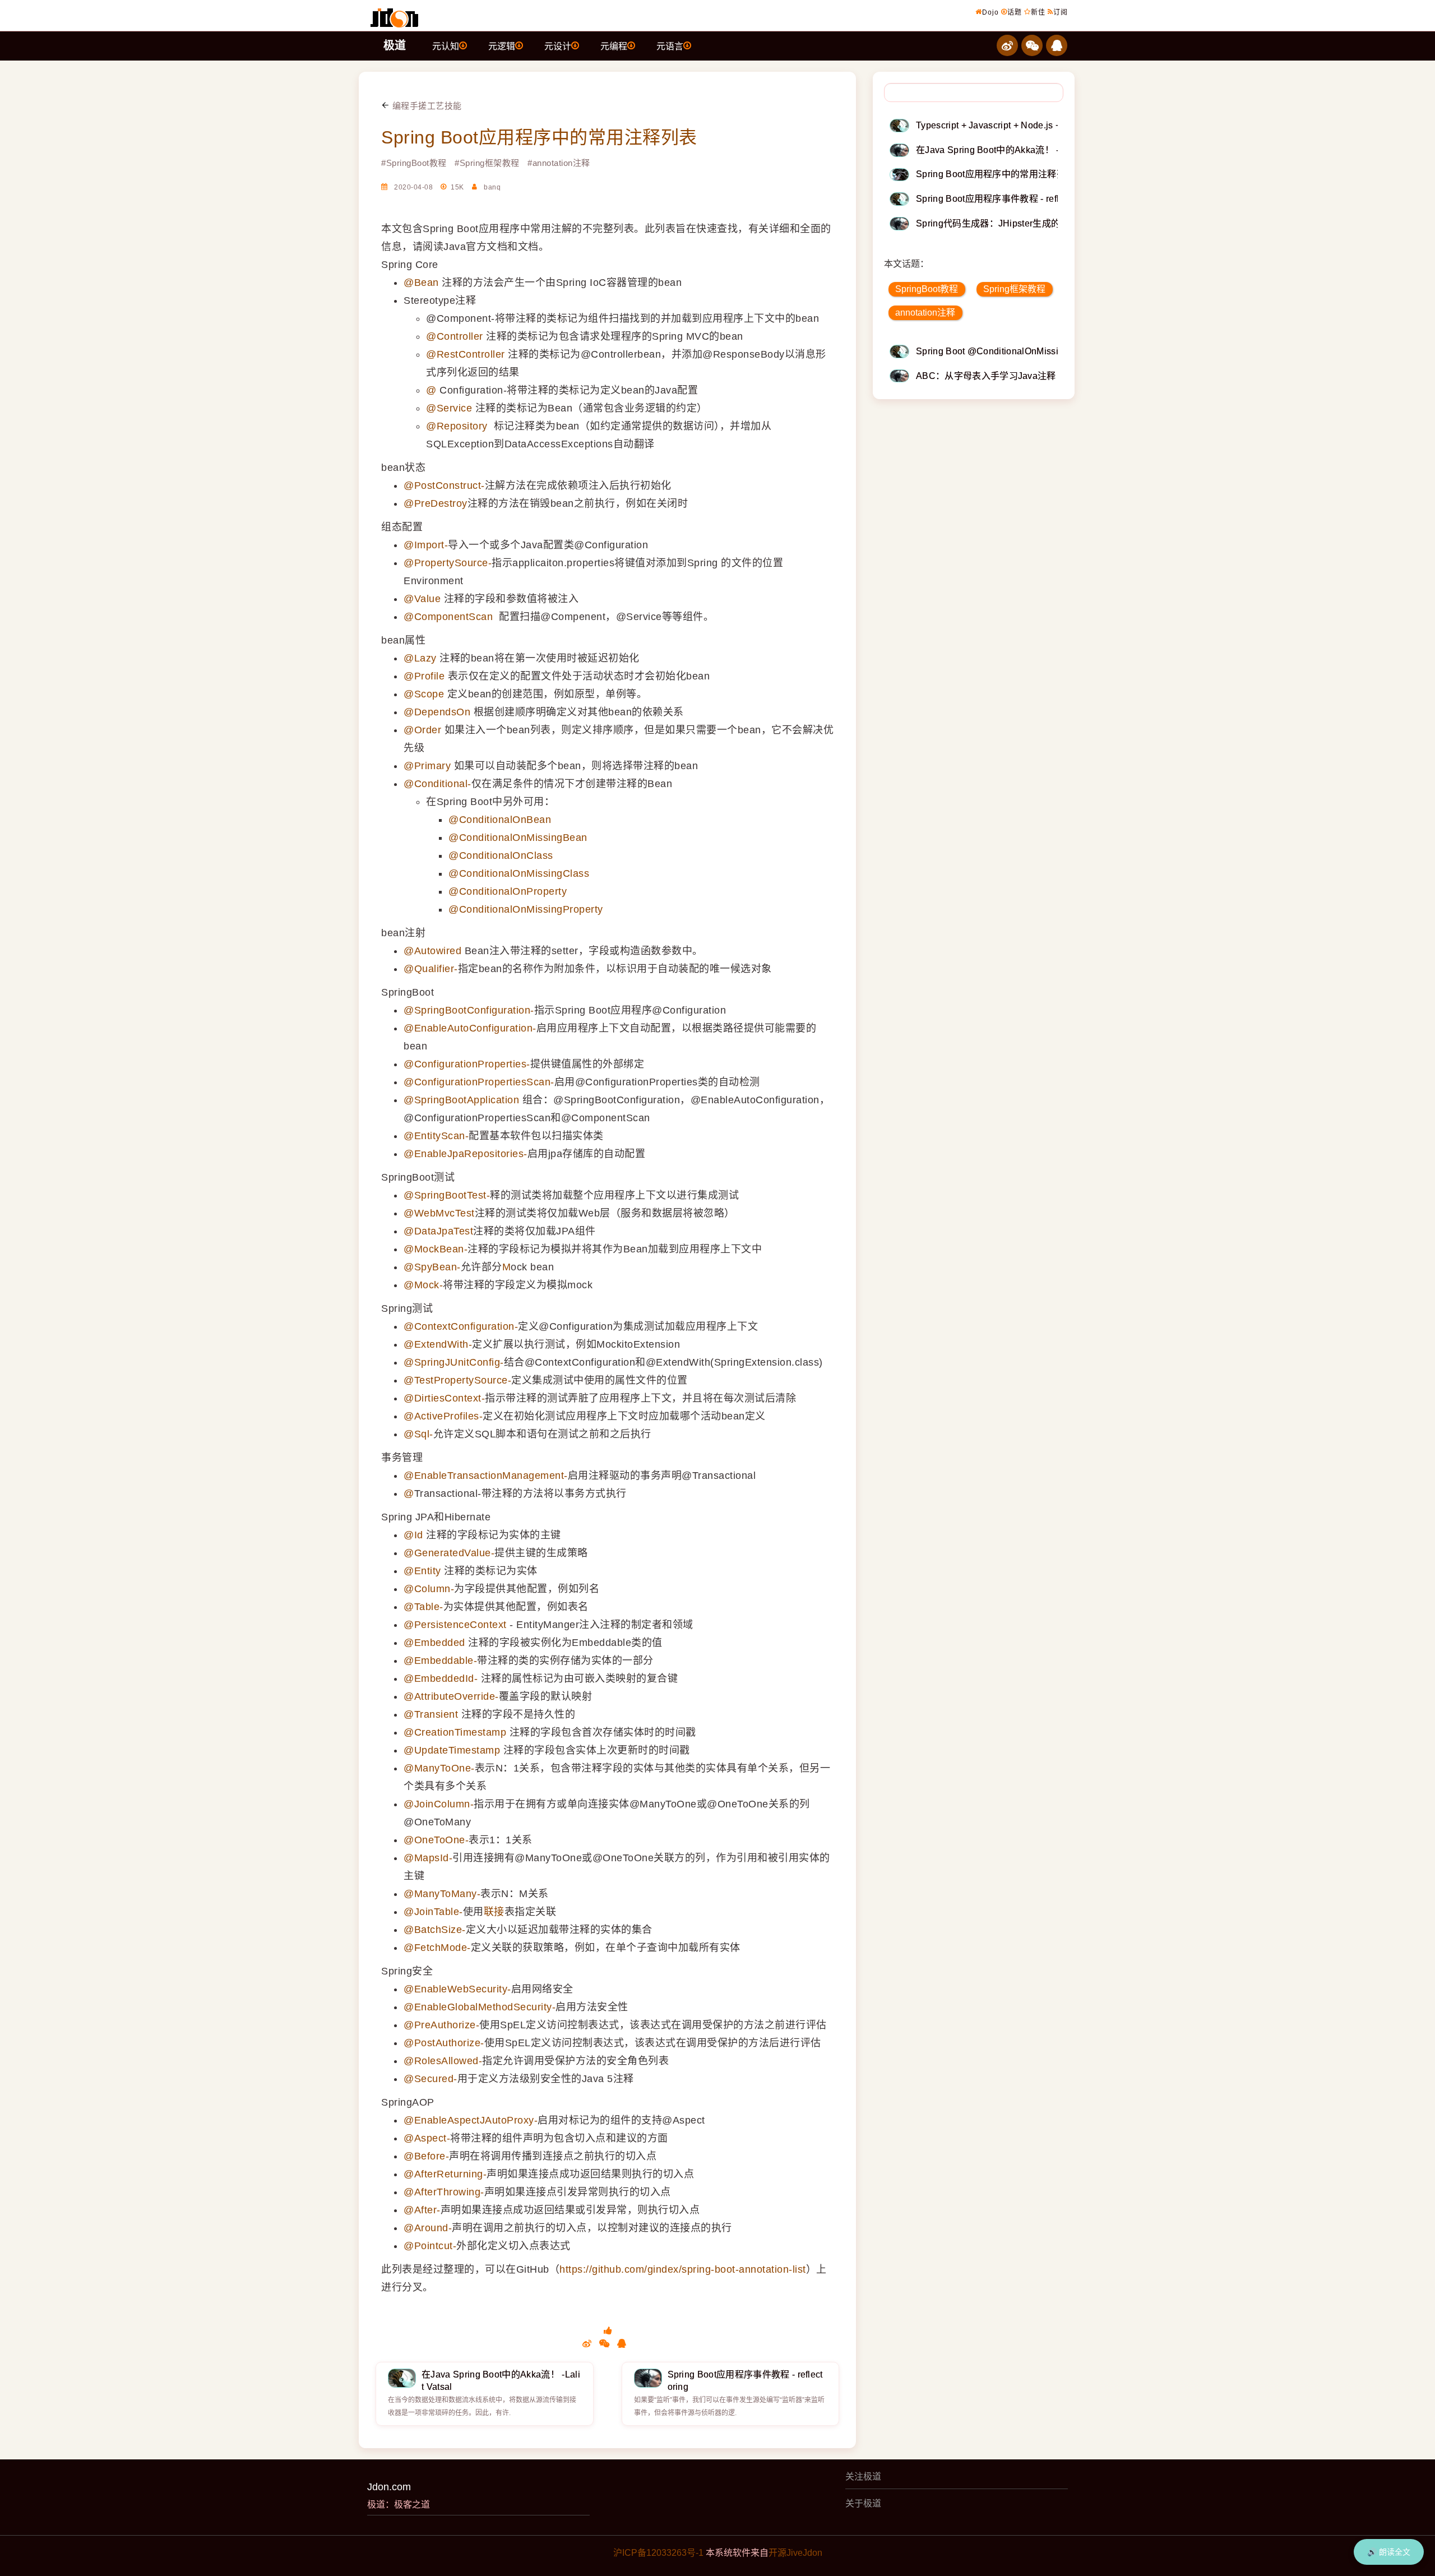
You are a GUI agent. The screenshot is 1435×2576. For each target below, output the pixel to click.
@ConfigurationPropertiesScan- (479, 1082)
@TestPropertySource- (457, 1380)
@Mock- (423, 1285)
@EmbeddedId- (441, 1678)
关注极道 (863, 2476)
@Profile (424, 676)
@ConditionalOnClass (501, 855)
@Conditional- (438, 784)
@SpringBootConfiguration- (469, 1010)
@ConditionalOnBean (500, 820)
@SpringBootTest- (447, 1195)
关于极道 (863, 2503)
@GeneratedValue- (449, 1553)
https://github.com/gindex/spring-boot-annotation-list (683, 2269)
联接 (494, 1912)
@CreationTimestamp (455, 1732)
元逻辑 (502, 46)
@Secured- (430, 2079)
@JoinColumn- (439, 1804)
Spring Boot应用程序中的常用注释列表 (539, 137)
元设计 (558, 46)
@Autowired (432, 951)
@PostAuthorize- (444, 2043)
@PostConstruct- (444, 485)
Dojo (990, 12)
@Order (422, 730)
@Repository (457, 426)
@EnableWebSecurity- (457, 1989)
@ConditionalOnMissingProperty (526, 909)
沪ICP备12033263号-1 (658, 2553)
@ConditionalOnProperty (508, 891)
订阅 (1061, 12)
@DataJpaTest (438, 1231)
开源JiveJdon (795, 2553)
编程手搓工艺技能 (426, 106)
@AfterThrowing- (444, 2192)
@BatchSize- (435, 1930)
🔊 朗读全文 (1389, 2552)
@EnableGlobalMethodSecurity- (480, 2007)
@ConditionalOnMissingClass (519, 873)
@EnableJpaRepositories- (466, 1154)
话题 (1015, 12)
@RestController (466, 354)
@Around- (428, 2228)
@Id (413, 1535)
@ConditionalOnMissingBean (518, 838)
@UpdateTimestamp (452, 1750)
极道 (395, 45)
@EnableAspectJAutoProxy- (471, 2120)
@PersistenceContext (455, 1625)
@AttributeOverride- (451, 1696)
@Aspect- (427, 2138)
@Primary (427, 766)
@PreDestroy (436, 503)
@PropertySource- (448, 563)
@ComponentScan (448, 617)
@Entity (422, 1571)
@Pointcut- (430, 2246)
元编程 (614, 46)
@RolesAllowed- (443, 2061)
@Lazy (420, 658)
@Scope (424, 694)
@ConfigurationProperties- (467, 1064)
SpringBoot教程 (927, 289)
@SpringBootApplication (461, 1100)
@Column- (429, 1589)
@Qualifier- (431, 969)
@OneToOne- (436, 1840)
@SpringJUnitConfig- (454, 1362)
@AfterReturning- (445, 2174)
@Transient (431, 1714)
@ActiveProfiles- (443, 1416)
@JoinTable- (433, 1912)
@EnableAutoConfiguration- (470, 1028)
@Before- (426, 2156)
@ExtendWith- (438, 1344)
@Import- (426, 545)
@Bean (421, 283)
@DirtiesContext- (444, 1398)
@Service (449, 408)
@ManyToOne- (439, 1768)
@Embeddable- (440, 1661)
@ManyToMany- (442, 1894)
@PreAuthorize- (441, 2025)
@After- (422, 2210)
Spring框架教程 (1014, 289)
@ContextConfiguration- (461, 1326)
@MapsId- (428, 1858)
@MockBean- (436, 1249)
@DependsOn (437, 712)
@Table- (423, 1607)
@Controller (455, 336)
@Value (422, 599)
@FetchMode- (437, 1948)
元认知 (446, 46)
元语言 (670, 46)
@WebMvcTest (439, 1213)
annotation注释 (925, 313)
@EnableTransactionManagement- (486, 1476)
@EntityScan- (436, 1136)
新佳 (1038, 12)
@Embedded (434, 1643)
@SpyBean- (432, 1267)
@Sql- (418, 1434)
